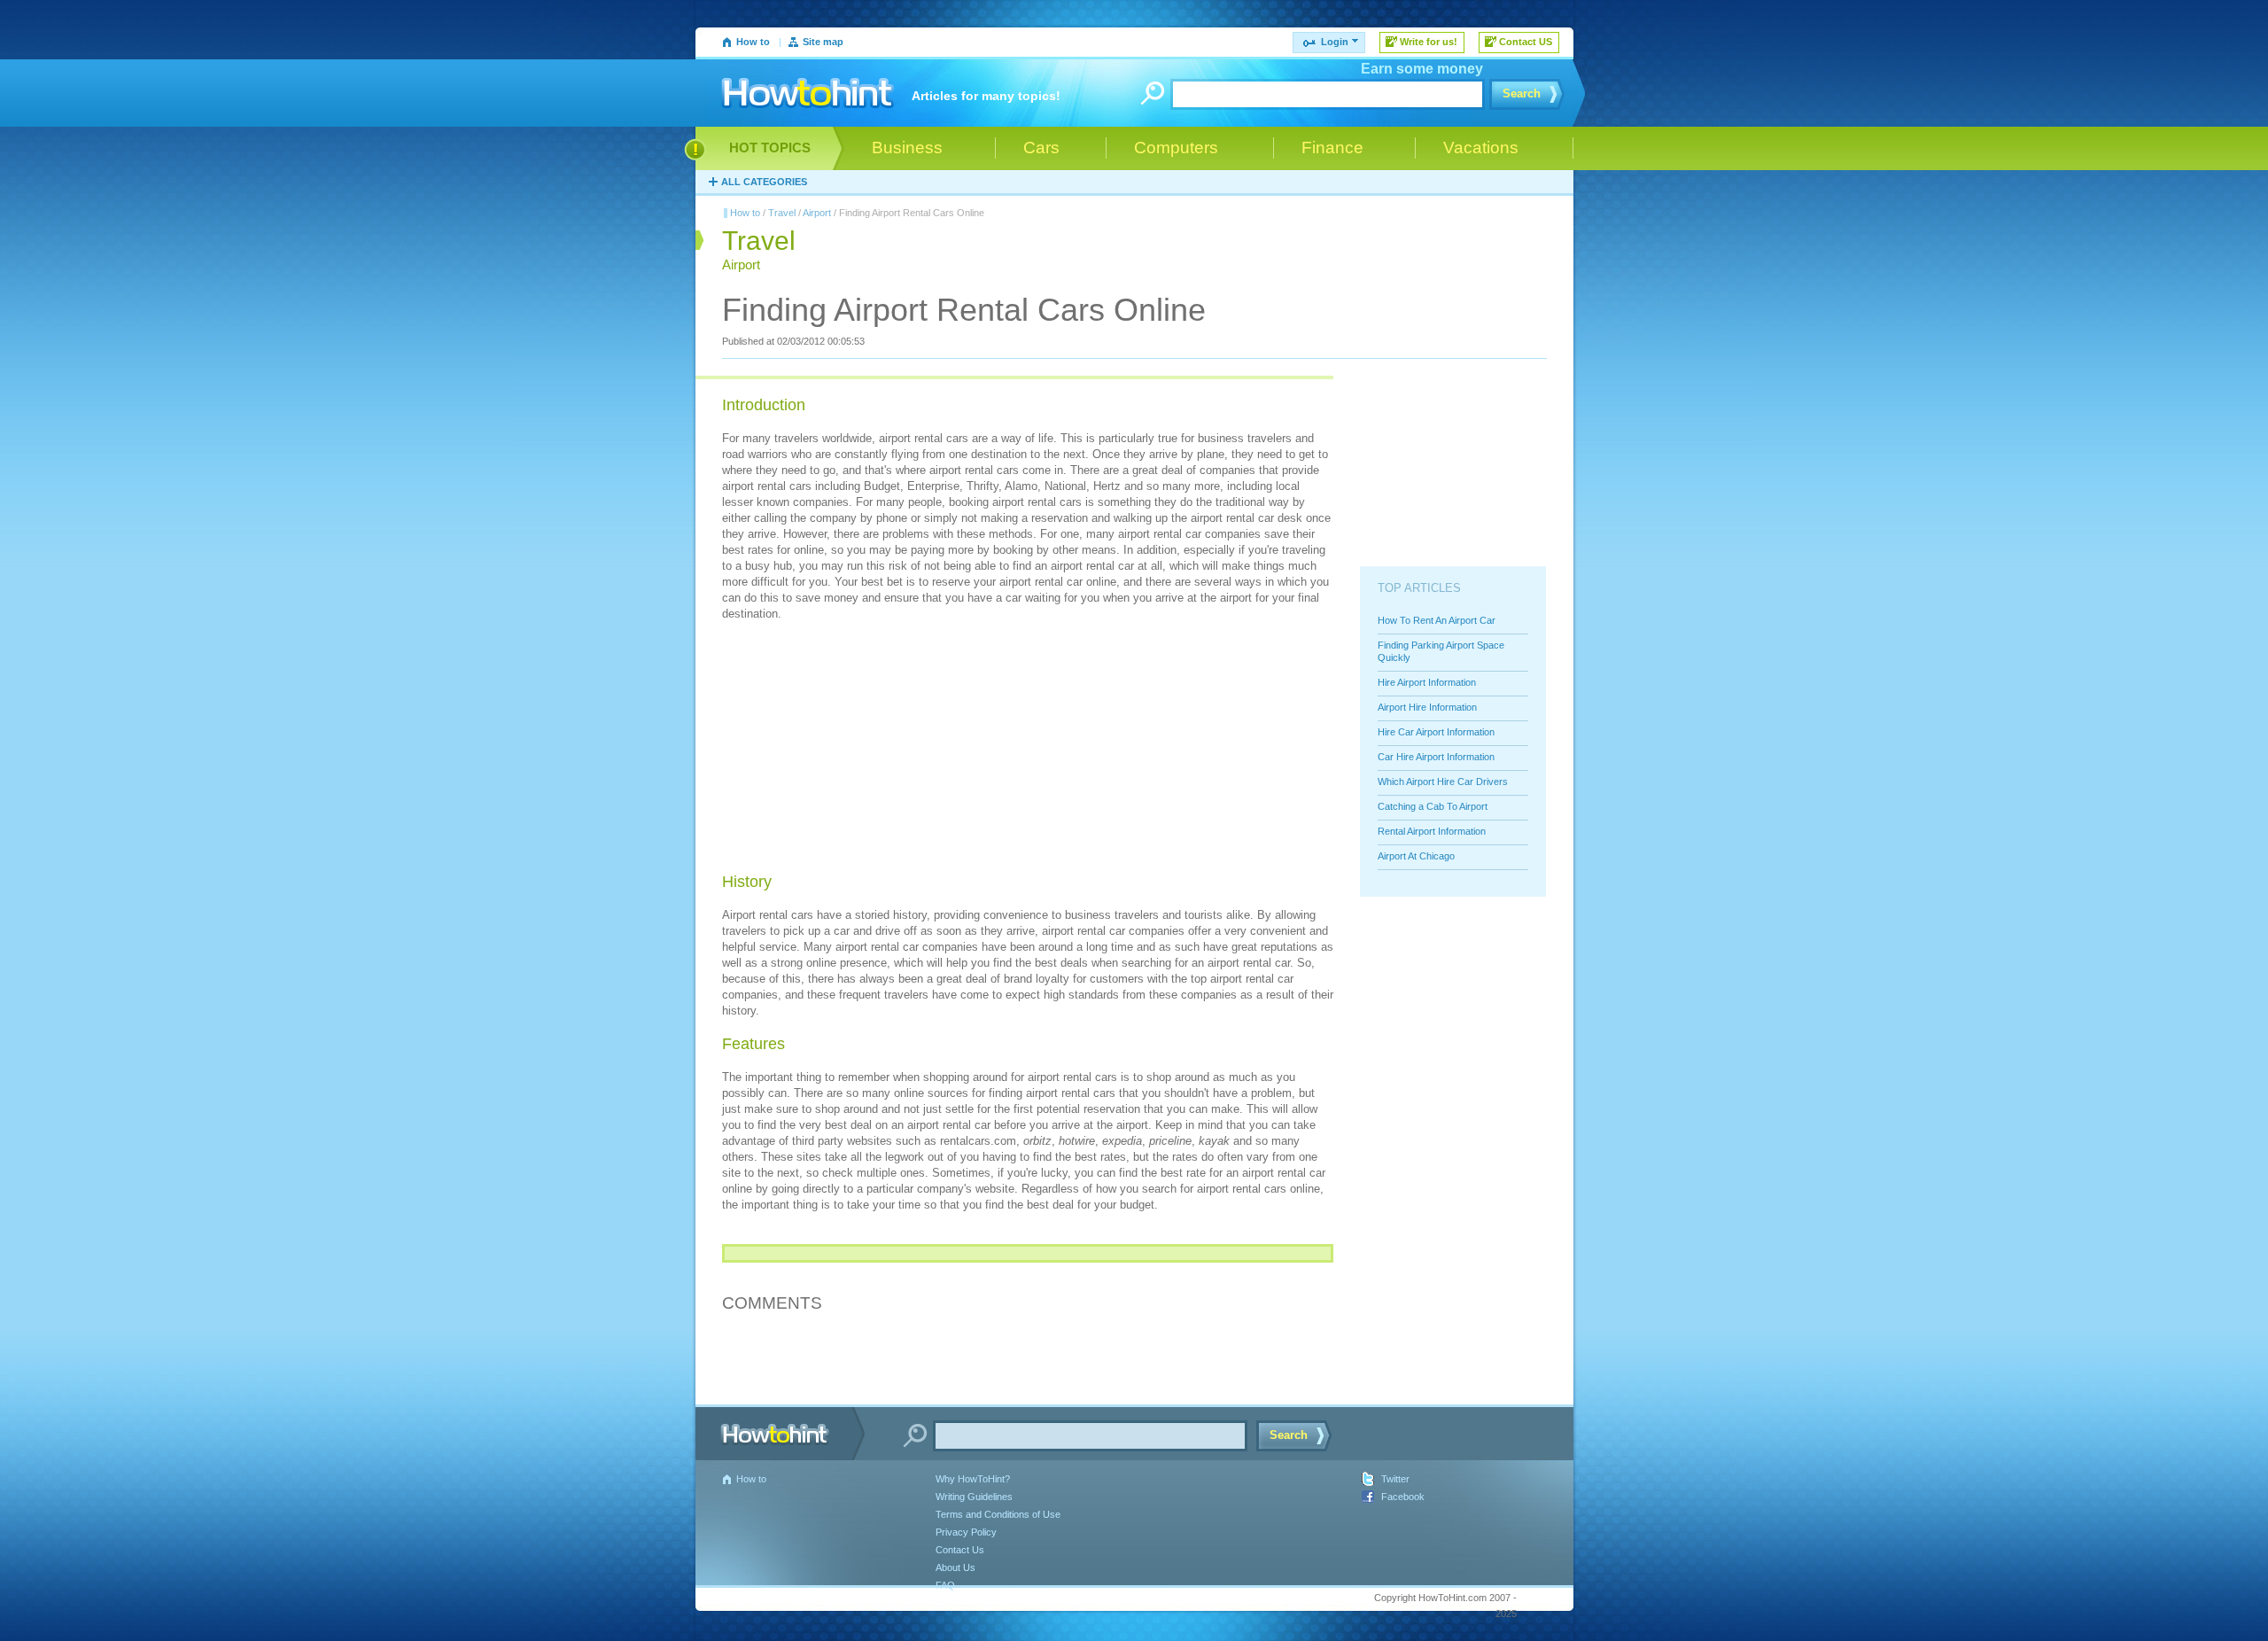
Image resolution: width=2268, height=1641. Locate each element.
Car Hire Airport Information (1436, 757)
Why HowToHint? (973, 1479)
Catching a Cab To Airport (1433, 806)
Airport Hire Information (1427, 707)
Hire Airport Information (1427, 682)
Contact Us (960, 1550)
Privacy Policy (966, 1532)
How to (753, 42)
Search (1522, 93)
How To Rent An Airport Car (1437, 620)
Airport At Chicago (1416, 856)
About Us (955, 1567)
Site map (823, 42)
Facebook (1403, 1497)
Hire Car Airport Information (1436, 732)
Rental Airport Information (1432, 831)
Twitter (1395, 1479)
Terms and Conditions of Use (998, 1514)
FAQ (945, 1585)
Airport (817, 213)
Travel (782, 213)
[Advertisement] (855, 750)
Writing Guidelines (974, 1497)
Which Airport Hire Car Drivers (1443, 782)
